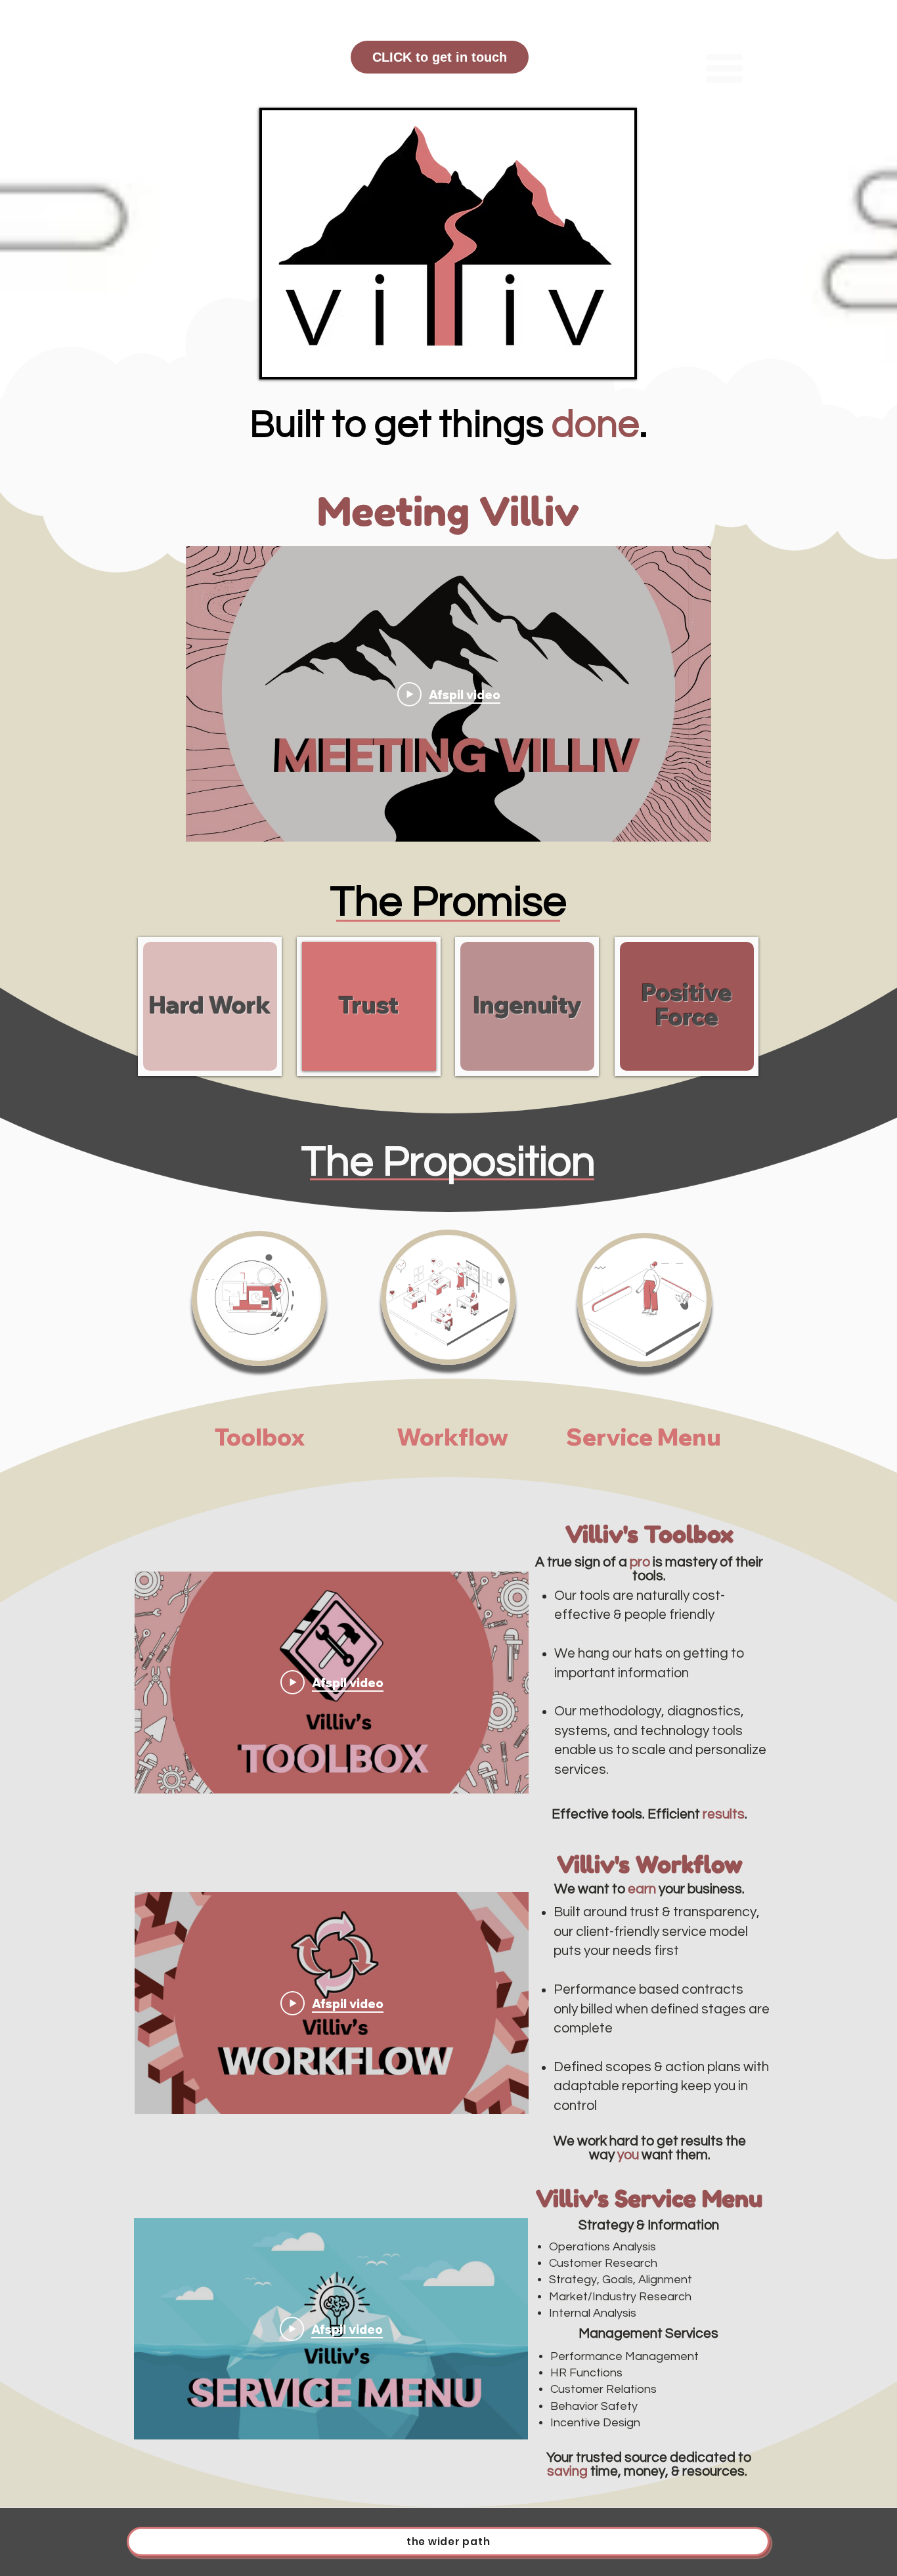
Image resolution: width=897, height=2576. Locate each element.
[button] (724, 68)
